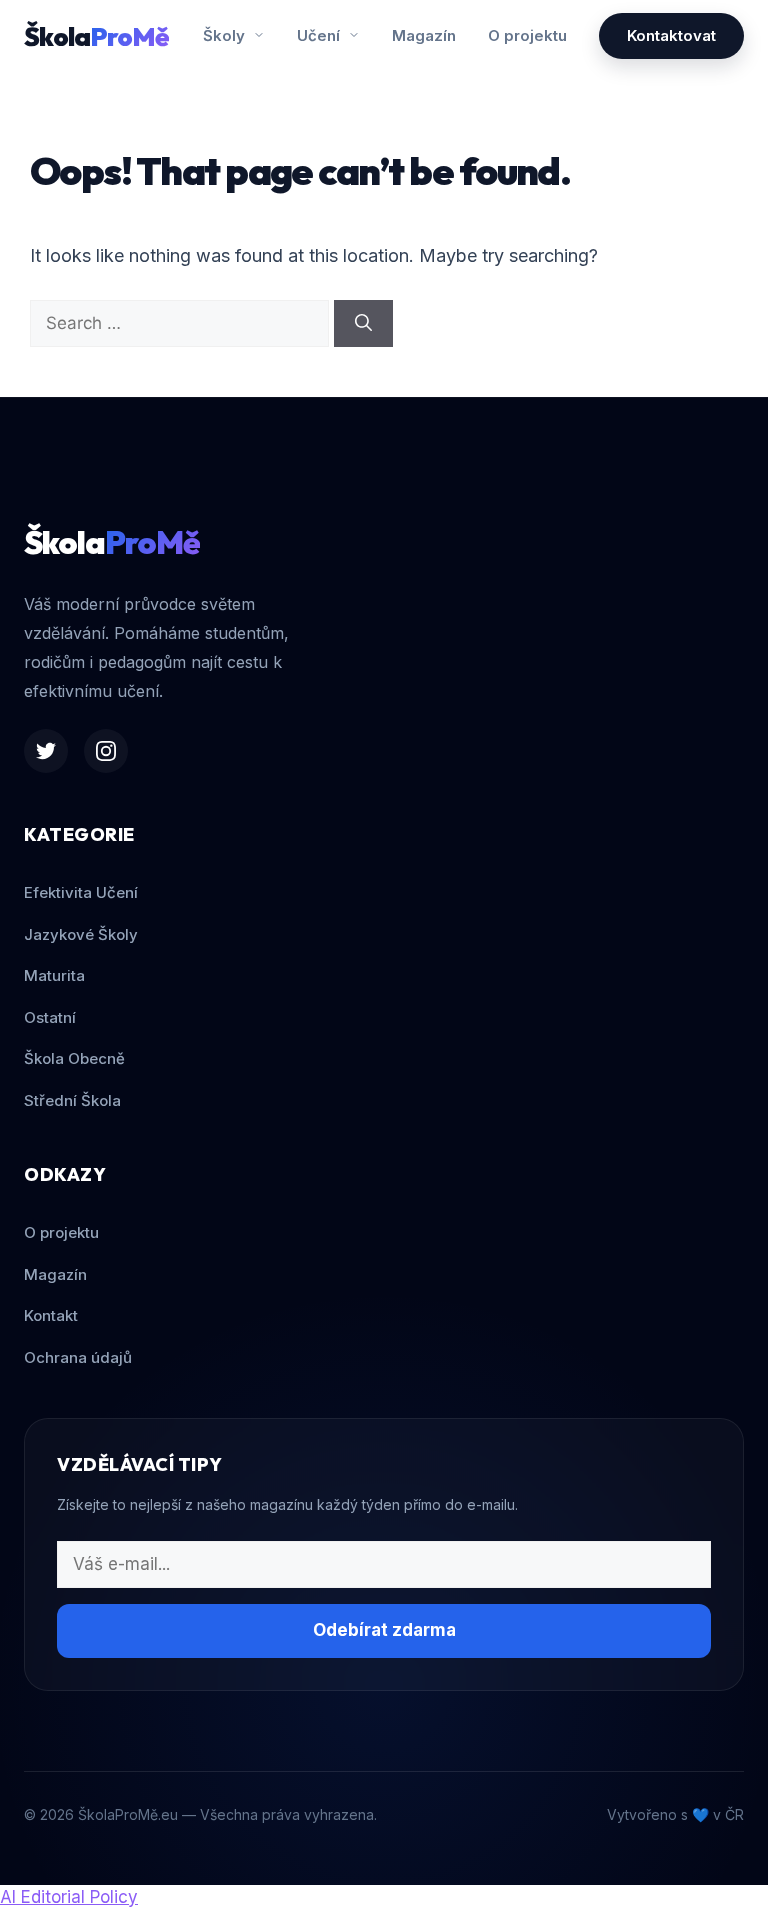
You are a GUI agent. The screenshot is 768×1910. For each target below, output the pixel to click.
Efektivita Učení (81, 892)
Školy (226, 35)
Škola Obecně (74, 1058)
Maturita (54, 975)
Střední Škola (72, 1100)
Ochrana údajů (78, 1357)
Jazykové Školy (81, 934)
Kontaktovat (671, 35)
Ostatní (50, 1017)
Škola (96, 36)
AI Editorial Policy (69, 1897)
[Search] (363, 324)
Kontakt (51, 1315)
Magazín (424, 35)
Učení (320, 35)
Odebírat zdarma (384, 1630)
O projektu (527, 35)
